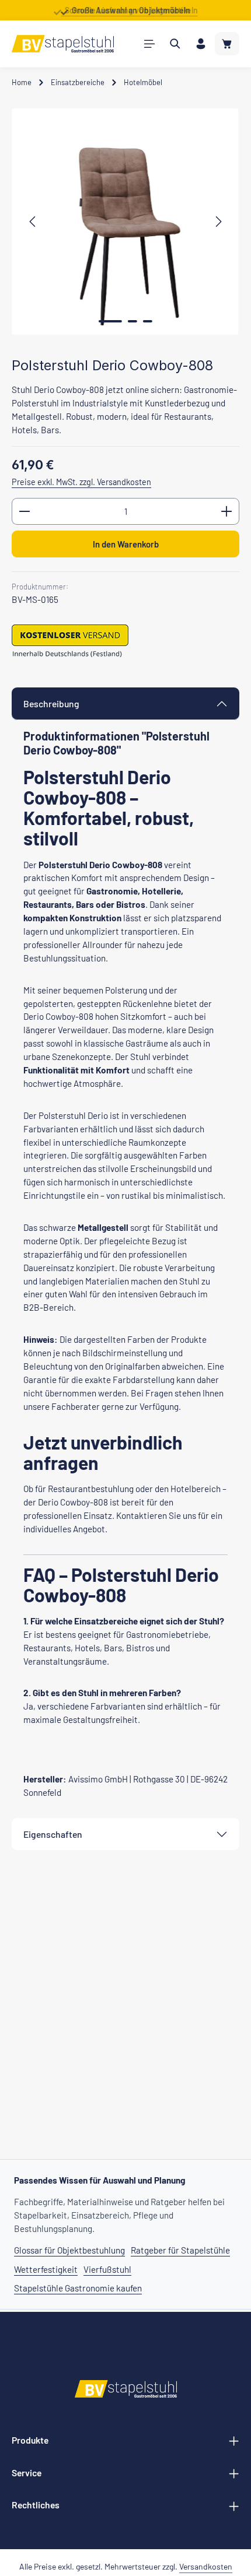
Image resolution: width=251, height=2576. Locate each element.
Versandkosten (206, 2566)
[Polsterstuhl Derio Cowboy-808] (125, 222)
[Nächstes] (218, 222)
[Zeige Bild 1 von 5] (110, 321)
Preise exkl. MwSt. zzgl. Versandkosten (81, 482)
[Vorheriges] (33, 222)
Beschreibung (51, 703)
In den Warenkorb (126, 544)
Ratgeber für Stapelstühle (180, 2250)
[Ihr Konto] (201, 44)
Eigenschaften (53, 1834)
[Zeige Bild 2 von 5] (133, 321)
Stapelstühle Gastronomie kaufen (78, 2288)
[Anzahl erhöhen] (227, 511)
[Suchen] (175, 44)
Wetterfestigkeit (46, 2269)
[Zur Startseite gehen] (63, 44)
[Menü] (149, 44)
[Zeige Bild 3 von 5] (148, 321)
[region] (125, 222)
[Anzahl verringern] (24, 511)
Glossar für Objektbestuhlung (69, 2250)
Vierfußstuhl (107, 2269)
